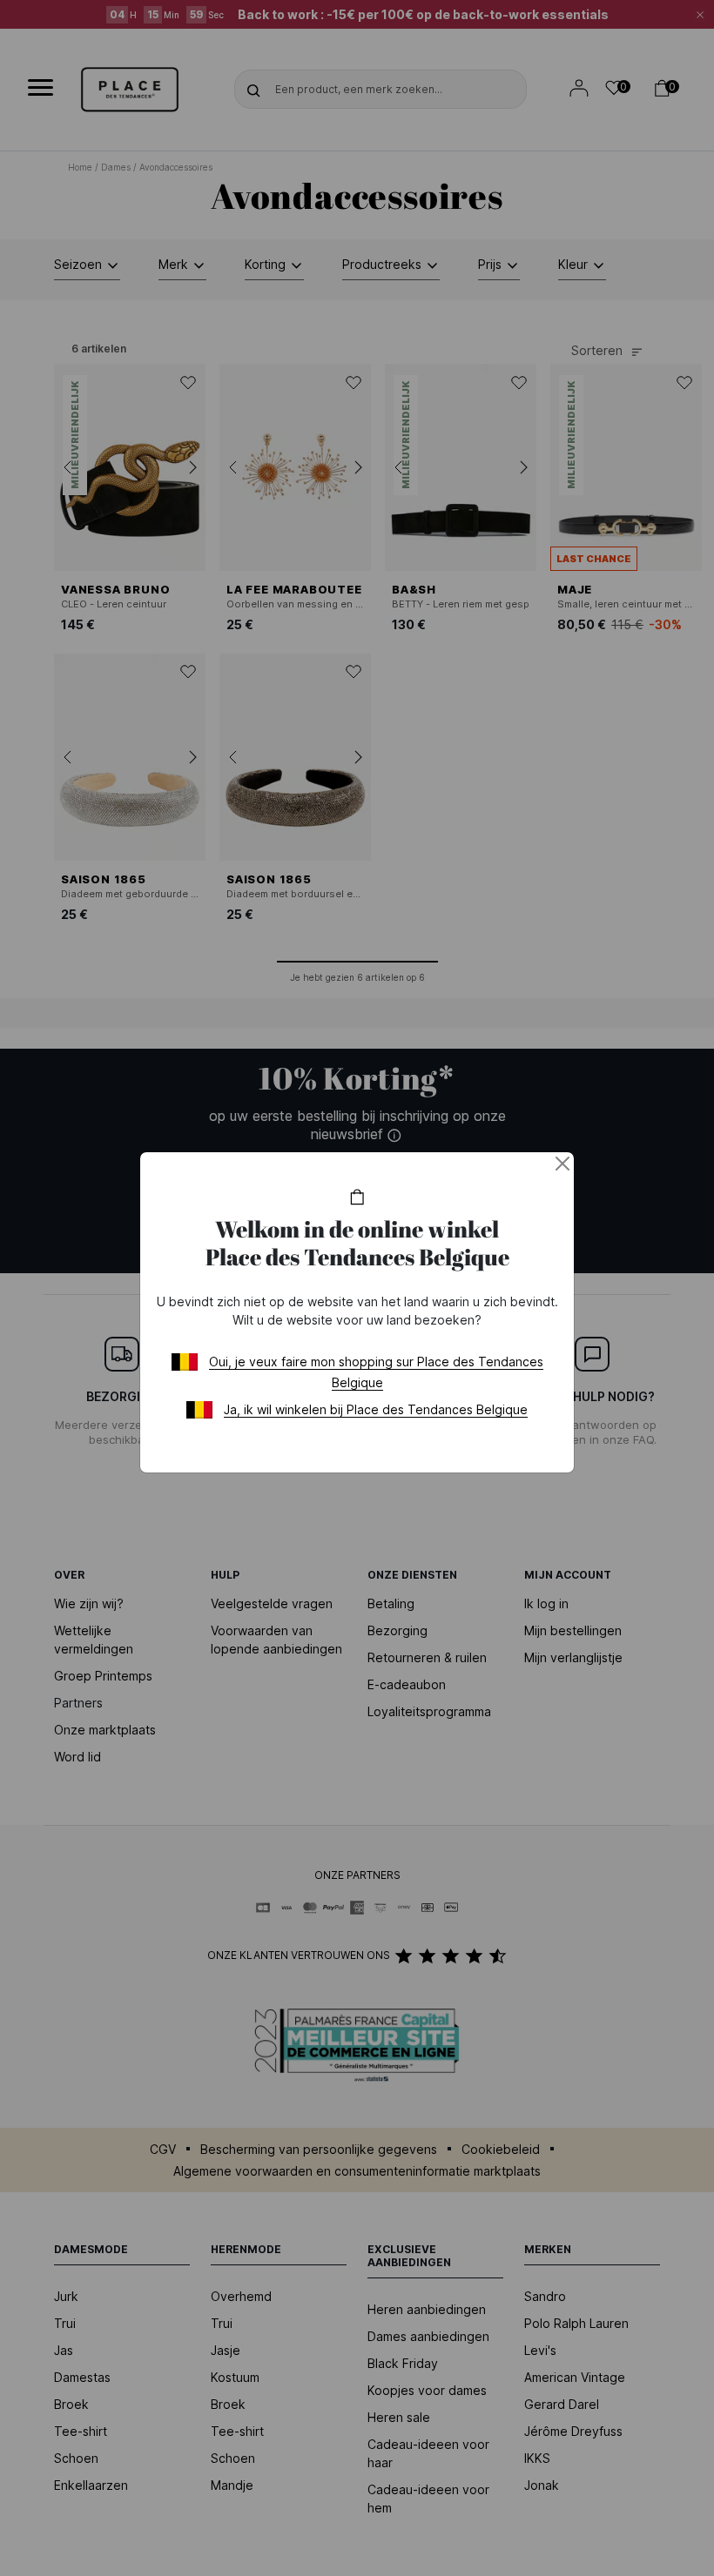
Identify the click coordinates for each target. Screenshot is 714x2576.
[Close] (562, 1164)
